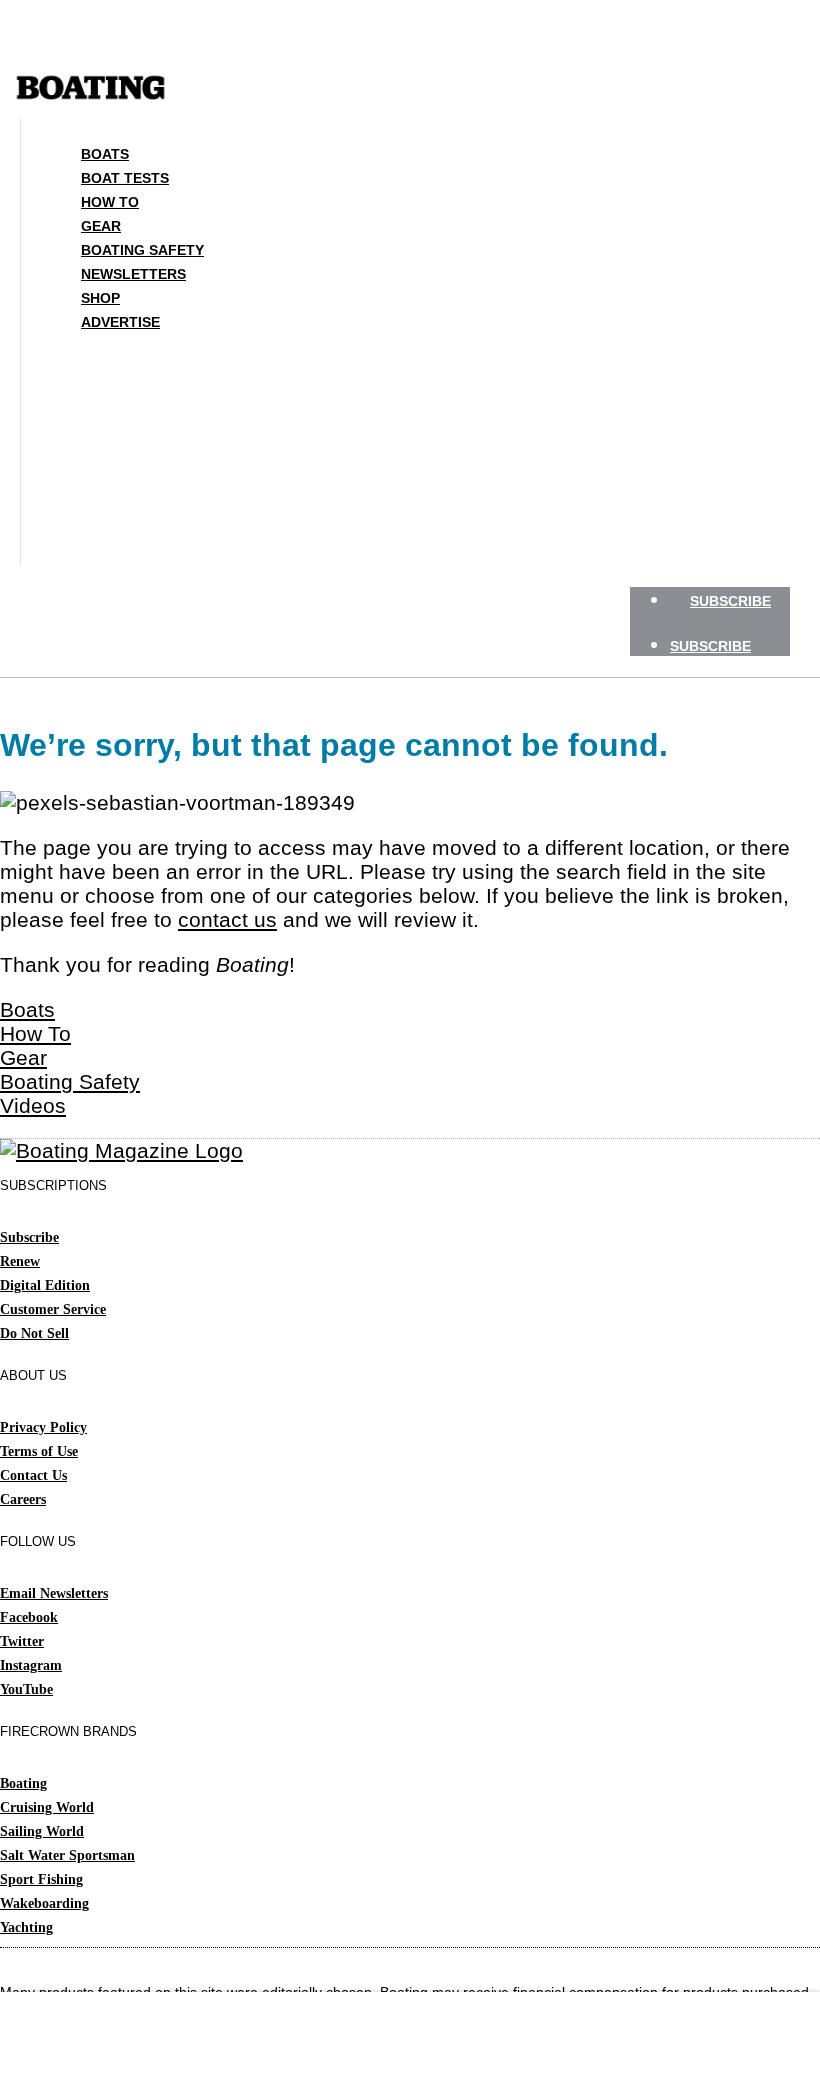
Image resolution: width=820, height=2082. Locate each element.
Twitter (22, 1641)
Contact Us (33, 1475)
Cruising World (47, 1807)
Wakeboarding (44, 1903)
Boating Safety (142, 250)
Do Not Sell (34, 1333)
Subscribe (29, 1237)
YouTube (26, 1689)
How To (110, 202)
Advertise (120, 322)
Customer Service (53, 1309)
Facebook (29, 1617)
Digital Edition (45, 1285)
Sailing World (42, 1831)
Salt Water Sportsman (67, 1855)
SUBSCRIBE (730, 601)
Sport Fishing (41, 1879)
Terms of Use (39, 1451)
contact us (227, 919)
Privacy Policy (43, 1427)
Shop (100, 298)
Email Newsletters (54, 1593)
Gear (101, 226)
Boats (105, 154)
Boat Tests (125, 178)
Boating (23, 1783)
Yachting (26, 1927)
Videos (33, 1105)
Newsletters (133, 274)
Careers (23, 1499)
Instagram (31, 1665)
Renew (20, 1261)
